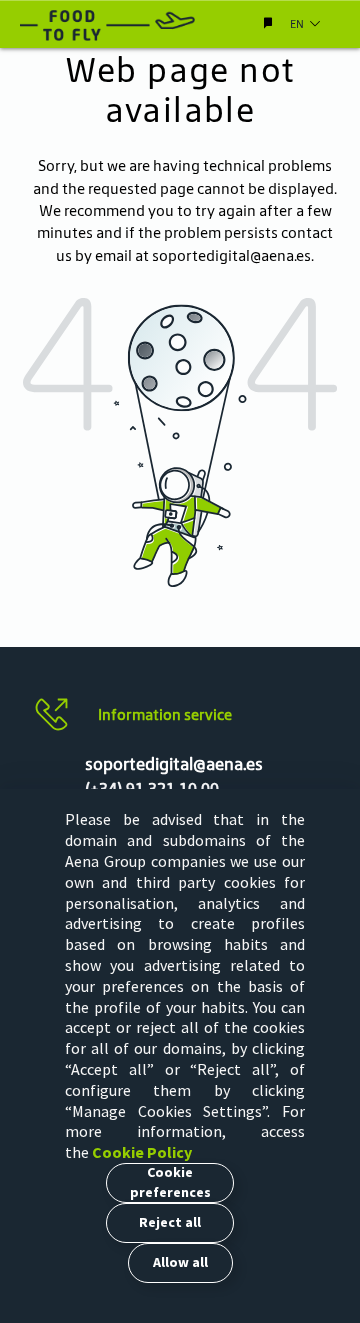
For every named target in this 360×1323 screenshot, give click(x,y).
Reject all (170, 1222)
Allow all (180, 1262)
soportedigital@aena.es (231, 255)
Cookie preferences (170, 1182)
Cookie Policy (142, 1152)
